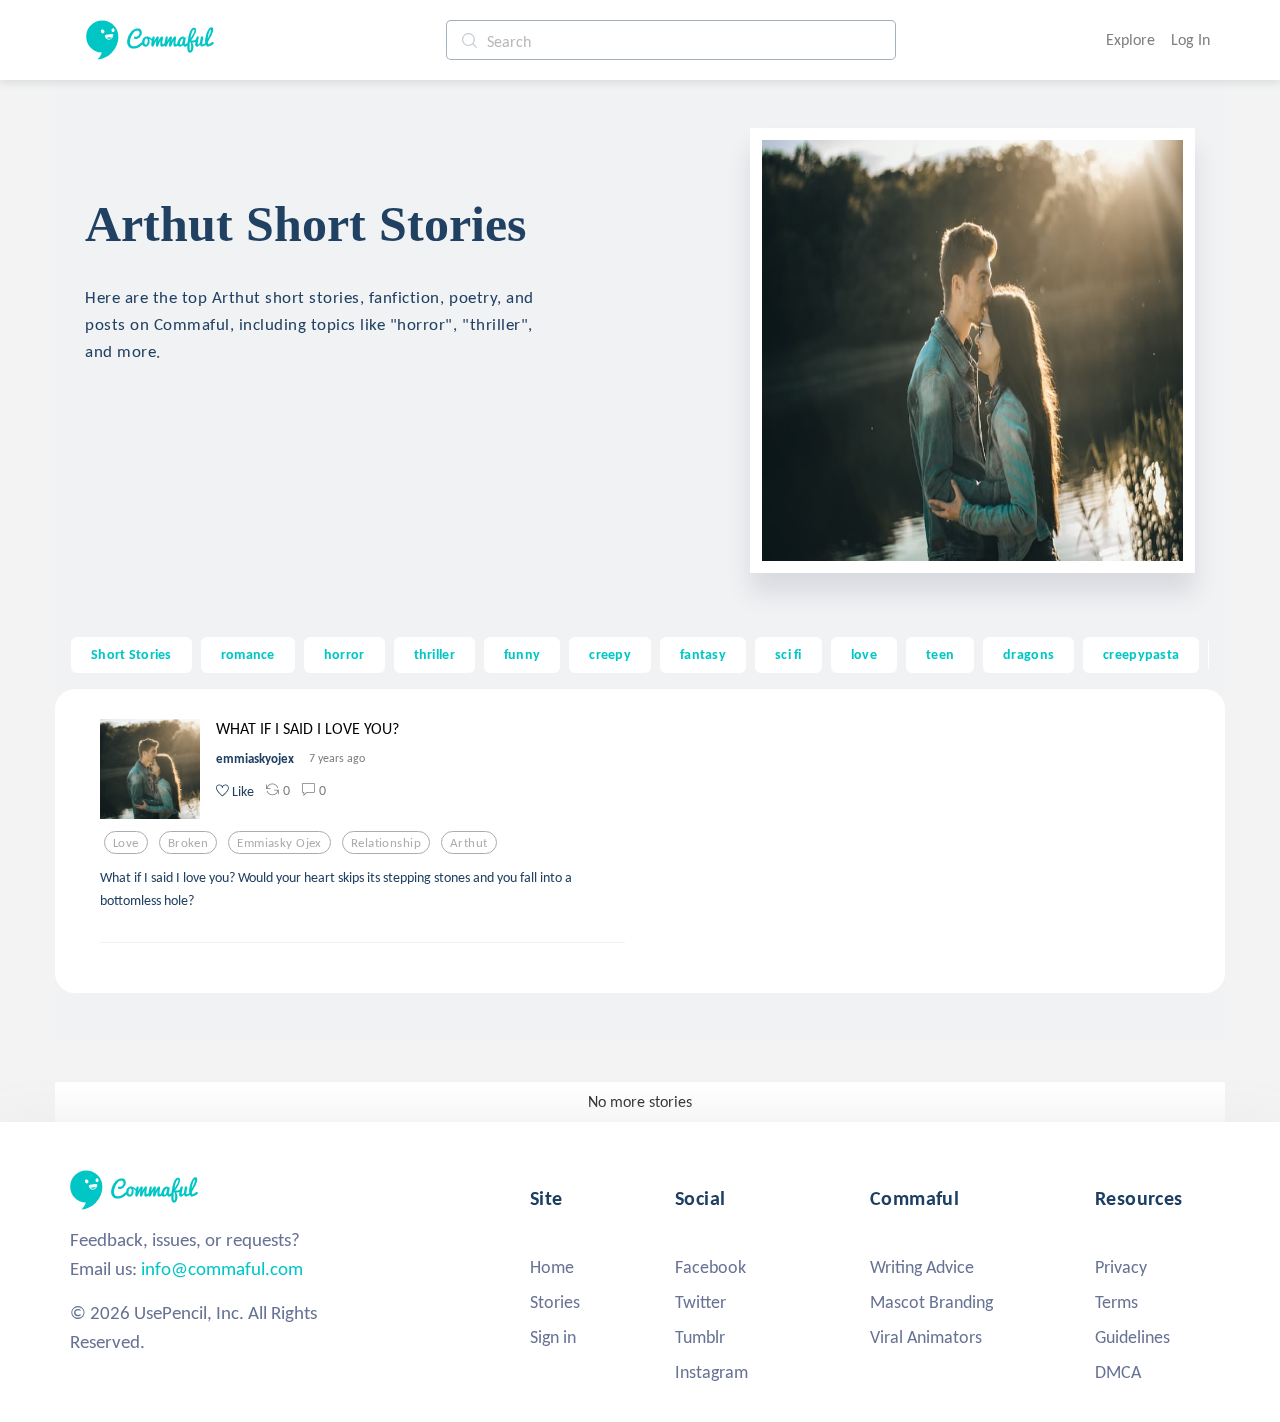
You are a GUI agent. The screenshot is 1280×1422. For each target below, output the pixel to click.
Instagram (711, 1372)
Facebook (710, 1267)
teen (940, 654)
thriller (434, 654)
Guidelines (1132, 1337)
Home (552, 1267)
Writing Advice (922, 1267)
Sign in (553, 1337)
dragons (1028, 654)
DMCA (1118, 1372)
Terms (1116, 1302)
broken (188, 843)
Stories (555, 1302)
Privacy (1121, 1267)
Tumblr (700, 1337)
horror (344, 654)
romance (248, 654)
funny (522, 654)
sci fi (788, 654)
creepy (610, 654)
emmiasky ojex (279, 843)
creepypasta (1141, 654)
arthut (469, 843)
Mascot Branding (931, 1302)
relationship (386, 843)
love (864, 654)
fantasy (703, 654)
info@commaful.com (222, 1268)
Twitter (700, 1302)
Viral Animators (926, 1337)
